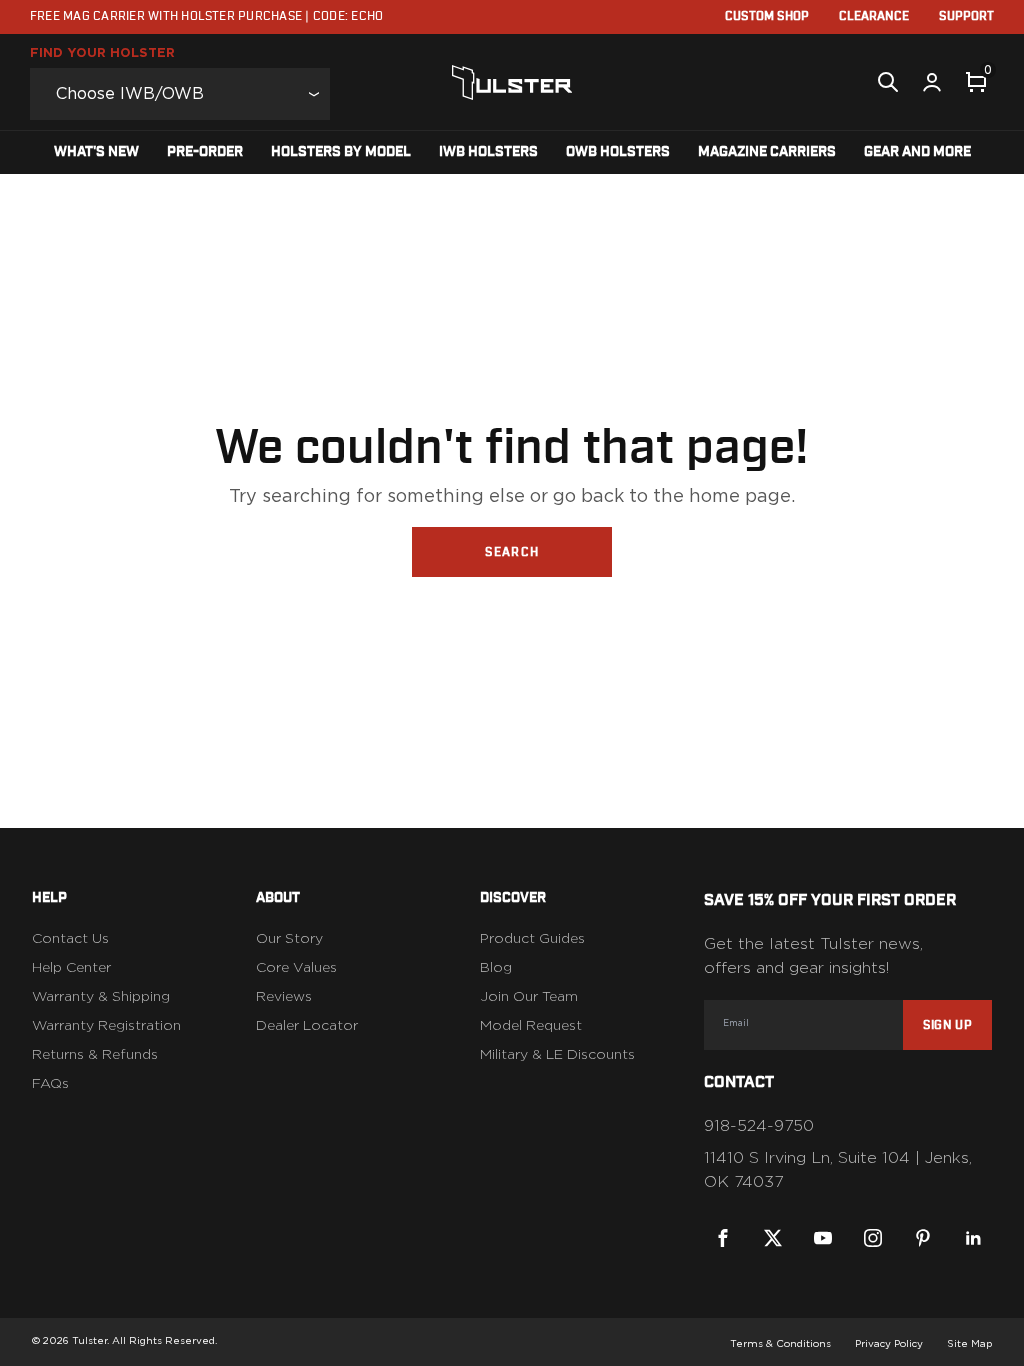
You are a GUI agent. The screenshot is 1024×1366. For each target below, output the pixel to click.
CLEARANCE (874, 16)
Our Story (289, 939)
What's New (96, 152)
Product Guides (532, 939)
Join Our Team (529, 997)
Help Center (71, 968)
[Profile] (932, 82)
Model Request (531, 1026)
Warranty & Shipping (101, 997)
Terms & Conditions (780, 1344)
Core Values (296, 968)
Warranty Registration (106, 1026)
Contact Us (70, 939)
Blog (496, 968)
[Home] (512, 82)
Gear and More (917, 152)
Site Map (969, 1344)
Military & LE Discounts (557, 1055)
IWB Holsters (488, 152)
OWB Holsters (618, 152)
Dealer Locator (307, 1026)
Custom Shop (767, 16)
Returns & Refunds (95, 1055)
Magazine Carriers (767, 152)
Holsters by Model (341, 152)
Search (512, 552)
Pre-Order (205, 152)
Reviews (284, 997)
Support (966, 16)
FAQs (50, 1084)
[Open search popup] (888, 82)
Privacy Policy (889, 1344)
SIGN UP (947, 1025)
